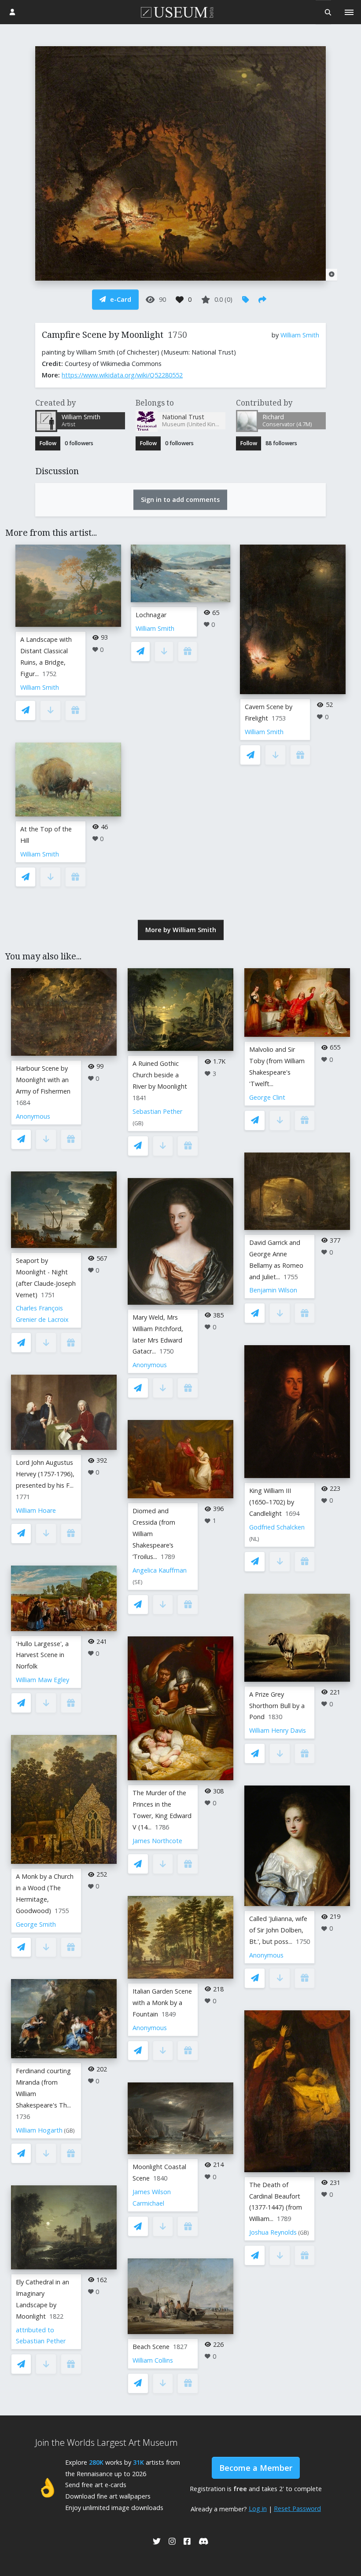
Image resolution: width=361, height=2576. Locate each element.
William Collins (153, 2360)
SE (138, 1582)
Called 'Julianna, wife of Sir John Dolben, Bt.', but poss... (278, 1930)
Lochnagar (151, 615)
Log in (258, 2508)
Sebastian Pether (157, 1111)
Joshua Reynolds (273, 2232)
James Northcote (157, 1841)
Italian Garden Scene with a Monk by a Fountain (162, 2003)
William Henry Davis (278, 1730)
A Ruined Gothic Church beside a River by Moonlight (160, 1075)
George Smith (36, 1924)
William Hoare (36, 1510)
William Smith (300, 335)
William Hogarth (39, 2130)
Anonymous (33, 1116)
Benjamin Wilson (273, 1290)
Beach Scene (151, 2347)
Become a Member (256, 2468)
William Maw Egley (42, 1680)
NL (254, 1539)
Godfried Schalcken (277, 1527)
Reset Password (297, 2508)
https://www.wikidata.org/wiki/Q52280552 (122, 375)
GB (69, 2131)
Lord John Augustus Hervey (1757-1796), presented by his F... (45, 1474)
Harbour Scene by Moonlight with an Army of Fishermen (43, 1080)
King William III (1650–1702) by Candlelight (272, 1502)
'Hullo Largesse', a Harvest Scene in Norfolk (42, 1655)
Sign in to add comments (180, 499)
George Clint (267, 1097)
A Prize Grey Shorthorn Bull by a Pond (277, 1706)
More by (181, 930)
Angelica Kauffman (160, 1570)
